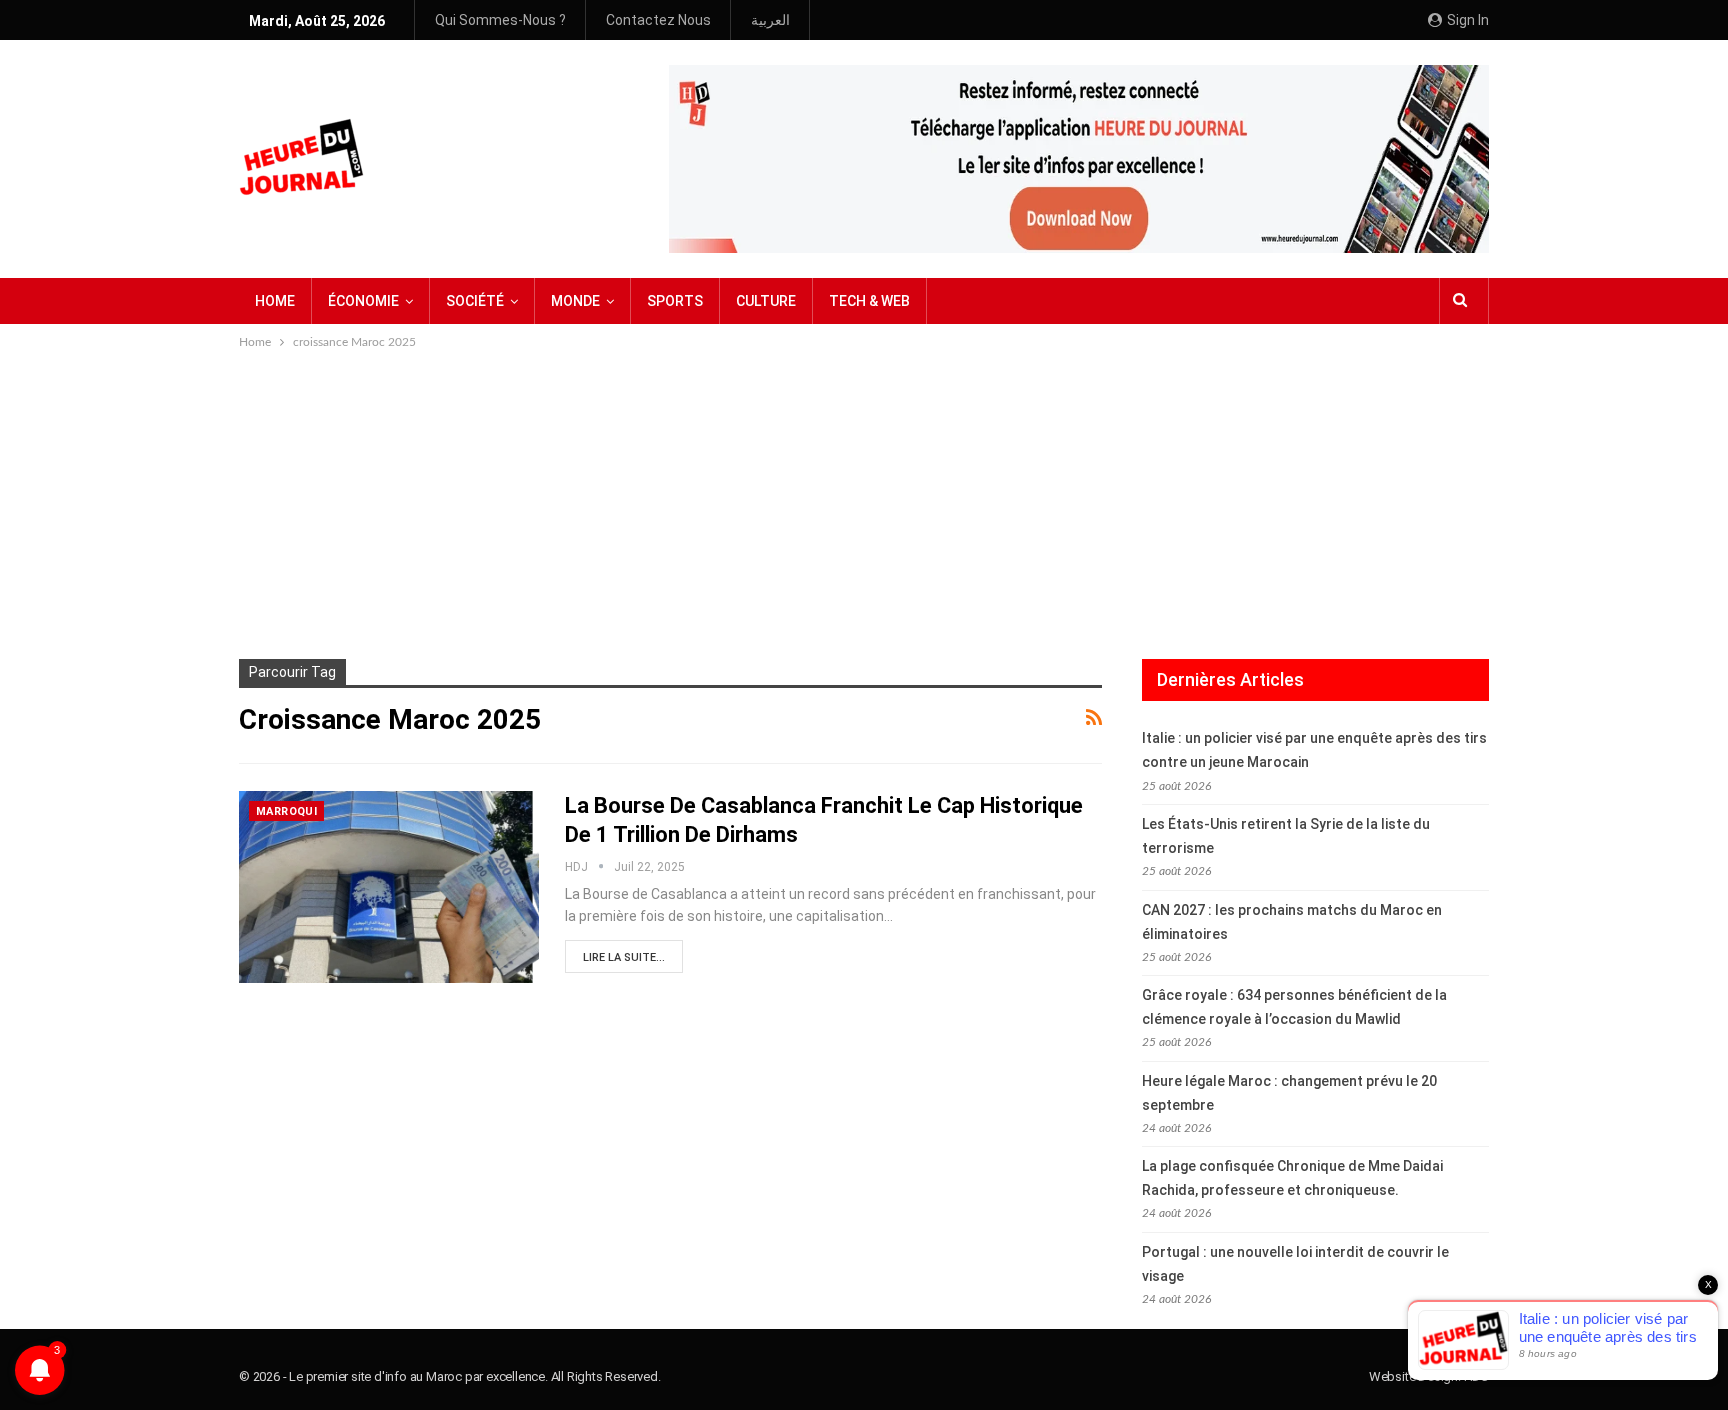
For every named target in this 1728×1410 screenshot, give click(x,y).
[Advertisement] (864, 503)
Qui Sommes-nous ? (500, 20)
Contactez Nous (658, 20)
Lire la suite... (624, 957)
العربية (770, 20)
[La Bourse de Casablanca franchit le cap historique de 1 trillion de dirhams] (389, 887)
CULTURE (766, 301)
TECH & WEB (869, 301)
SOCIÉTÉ (475, 301)
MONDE (575, 301)
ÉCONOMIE (363, 301)
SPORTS (675, 301)
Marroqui (286, 811)
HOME (275, 301)
